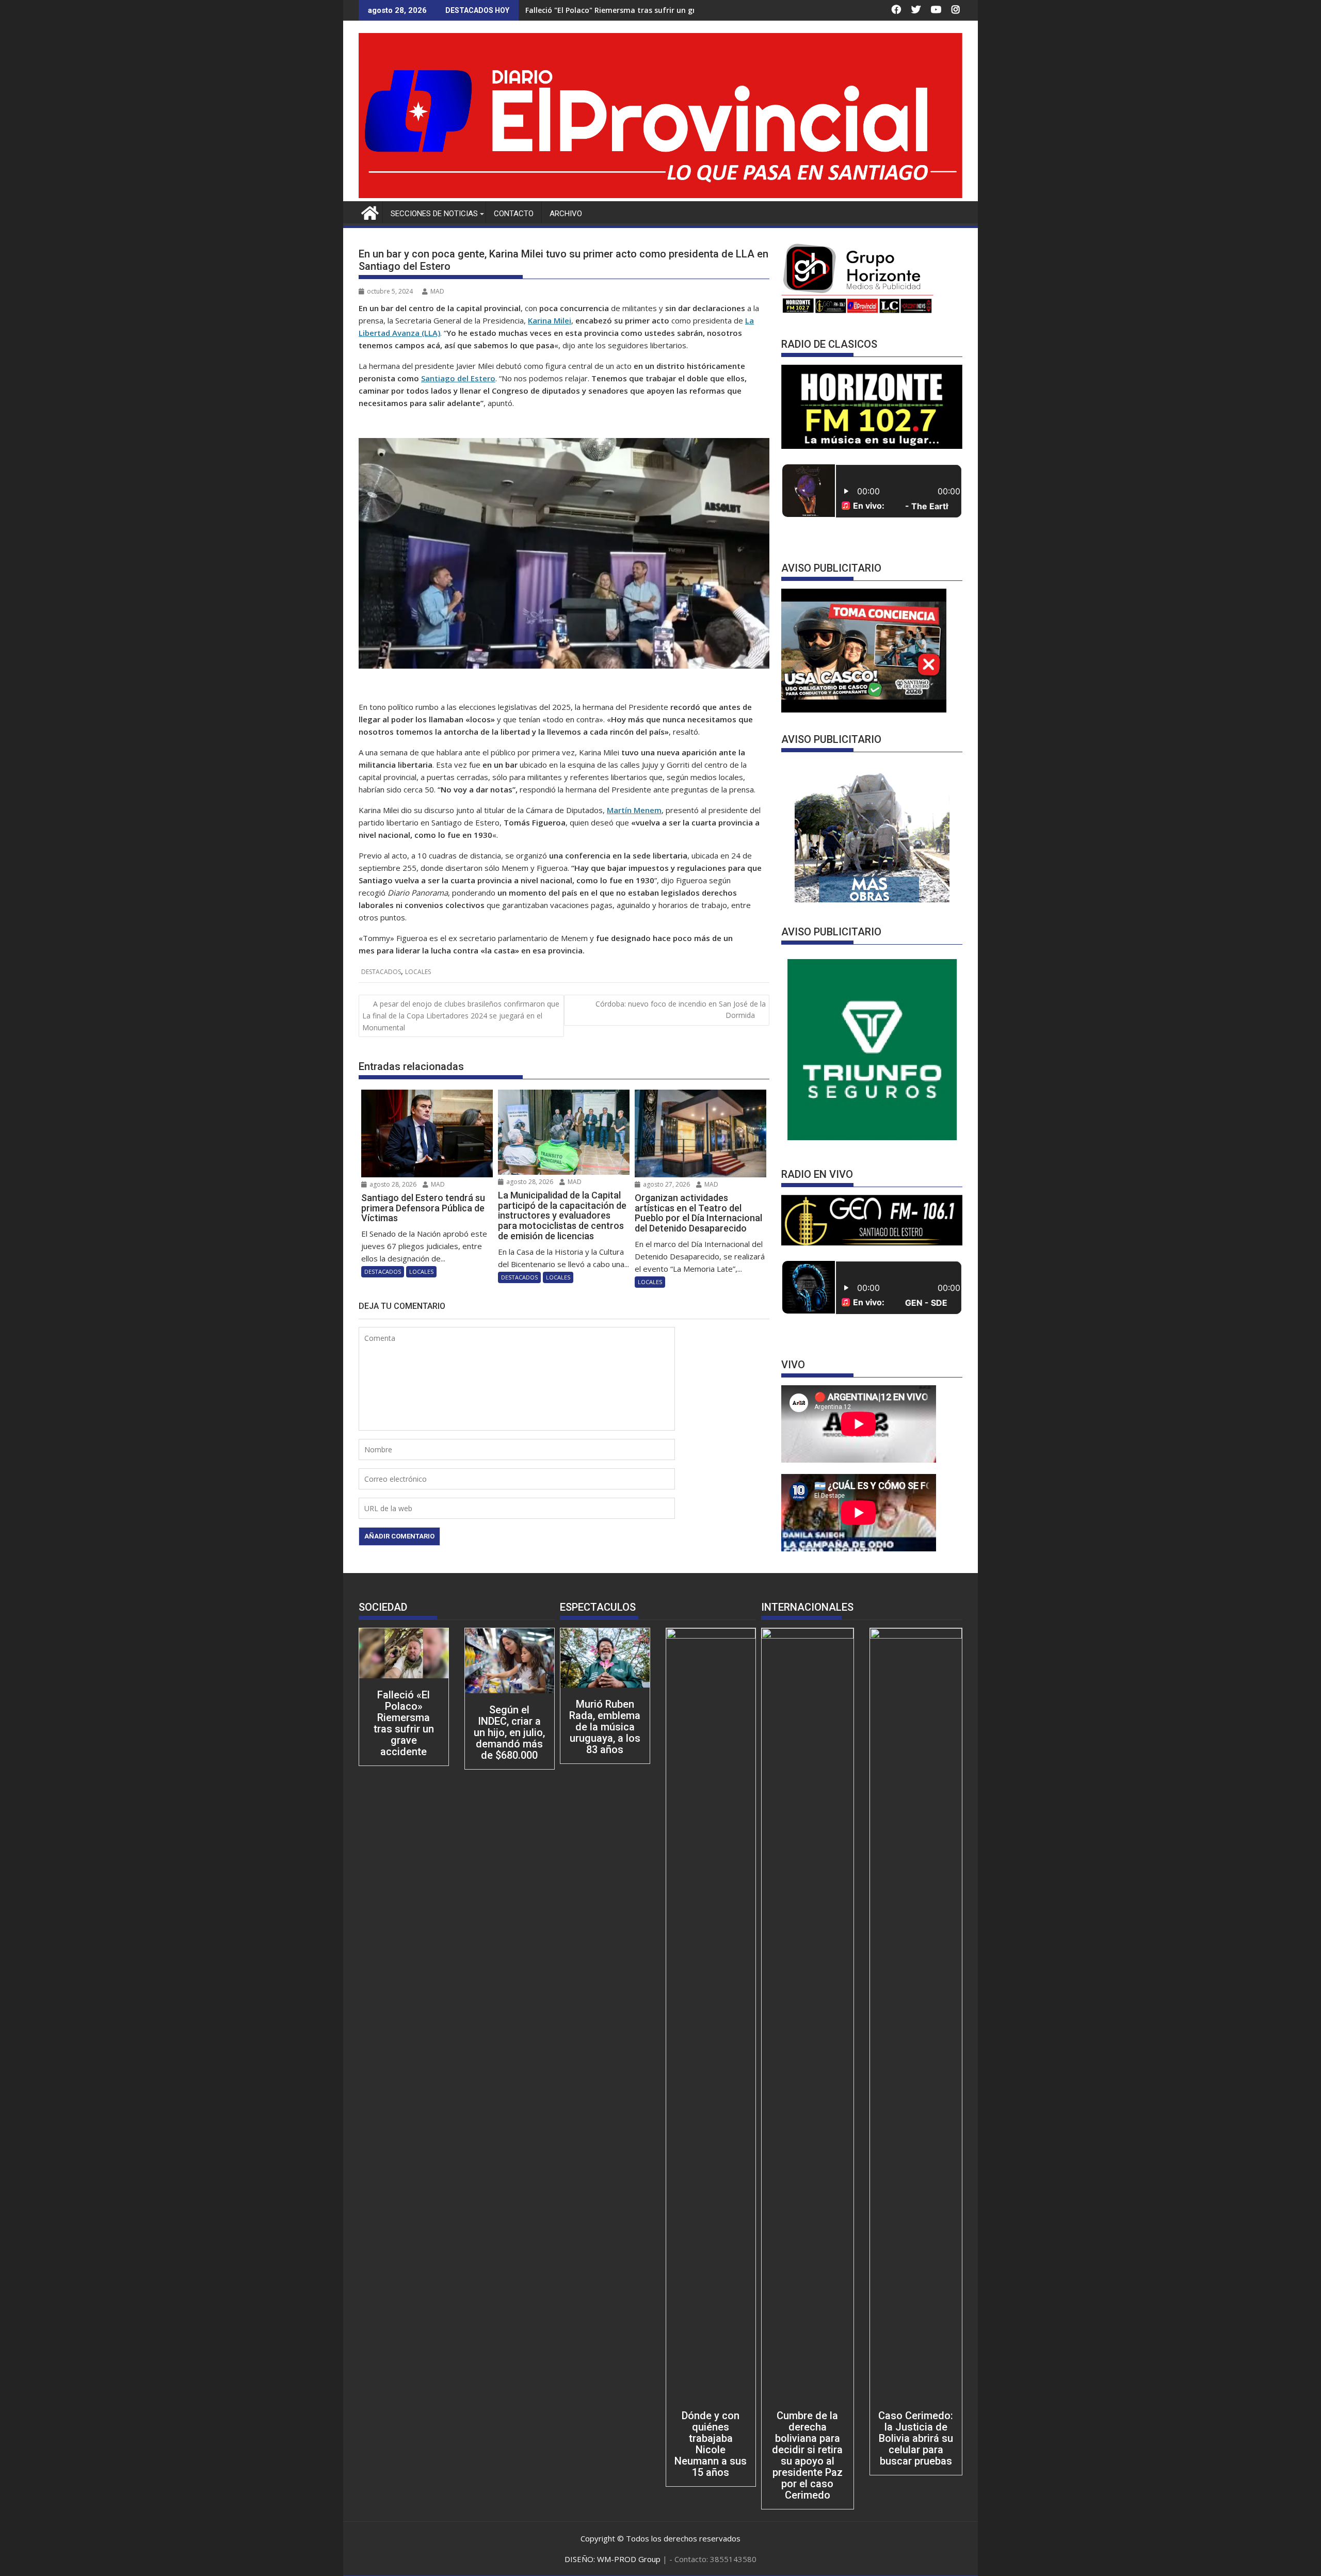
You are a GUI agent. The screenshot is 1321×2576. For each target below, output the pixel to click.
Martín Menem (634, 810)
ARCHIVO (566, 214)
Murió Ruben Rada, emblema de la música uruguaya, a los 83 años (605, 1727)
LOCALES (418, 972)
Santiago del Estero (458, 378)
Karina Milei (550, 320)
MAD (437, 291)
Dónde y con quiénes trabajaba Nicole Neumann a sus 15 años (711, 2444)
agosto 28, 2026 (392, 1184)
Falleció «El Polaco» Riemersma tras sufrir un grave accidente (404, 1723)
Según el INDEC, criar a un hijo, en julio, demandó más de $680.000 (509, 1732)
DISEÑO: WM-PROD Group (614, 2559)
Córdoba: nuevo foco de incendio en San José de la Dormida (681, 1009)
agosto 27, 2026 (666, 1184)
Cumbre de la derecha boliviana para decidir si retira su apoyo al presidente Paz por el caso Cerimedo (807, 2455)
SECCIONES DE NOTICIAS (434, 214)
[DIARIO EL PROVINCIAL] (660, 195)
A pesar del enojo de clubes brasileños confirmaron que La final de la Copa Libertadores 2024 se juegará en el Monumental (461, 1016)
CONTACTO (514, 214)
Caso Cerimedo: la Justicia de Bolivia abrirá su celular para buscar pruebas (916, 2438)
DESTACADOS (381, 972)
